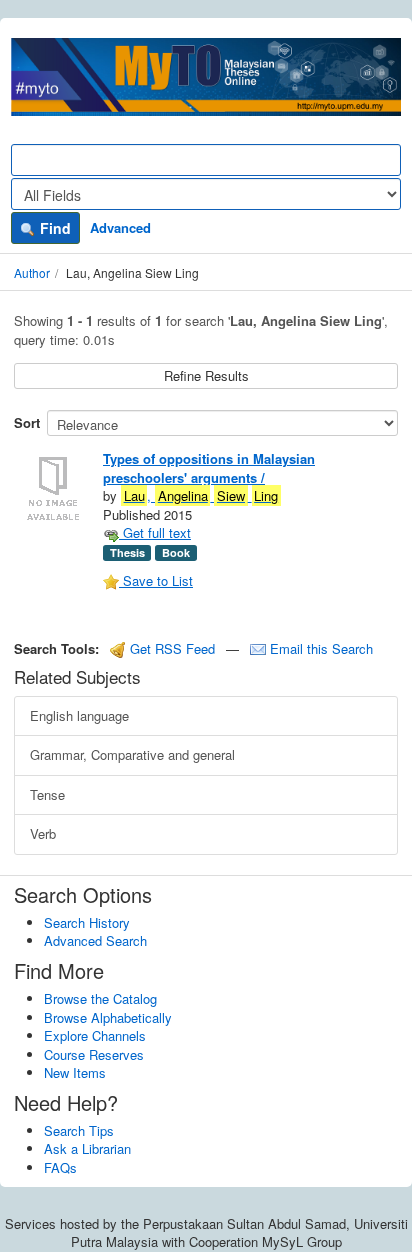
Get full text (155, 532)
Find (53, 228)
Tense (47, 794)
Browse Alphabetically (108, 1017)
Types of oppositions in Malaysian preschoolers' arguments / (209, 468)
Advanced (120, 227)
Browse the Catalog (100, 998)
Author (32, 272)
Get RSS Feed (170, 648)
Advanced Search (95, 940)
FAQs (60, 1167)
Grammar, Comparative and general (132, 754)
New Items (75, 1072)
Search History (87, 922)
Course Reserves (94, 1054)
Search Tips (79, 1130)
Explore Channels (95, 1035)
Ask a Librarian (87, 1148)
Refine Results (206, 375)
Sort (27, 422)
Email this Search (319, 648)
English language (79, 715)
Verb (43, 833)
